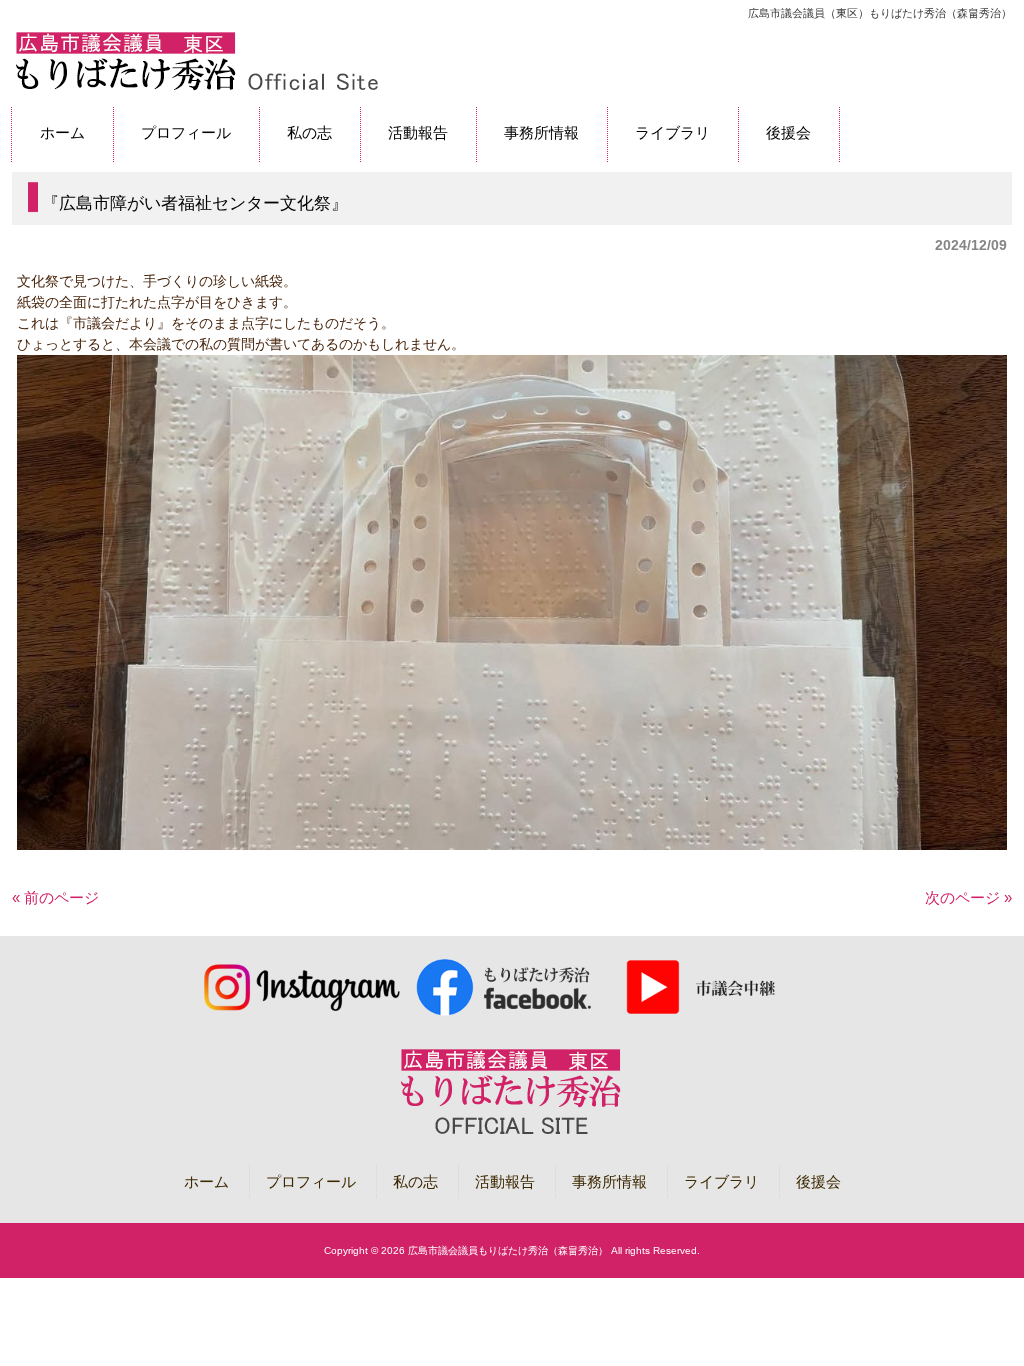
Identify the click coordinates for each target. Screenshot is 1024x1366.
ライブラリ (721, 1181)
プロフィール (311, 1181)
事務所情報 (609, 1181)
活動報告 (505, 1181)
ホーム (206, 1181)
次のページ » (968, 897)
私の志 (415, 1181)
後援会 (818, 1181)
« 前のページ (55, 897)
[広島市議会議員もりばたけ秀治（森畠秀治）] (196, 87)
